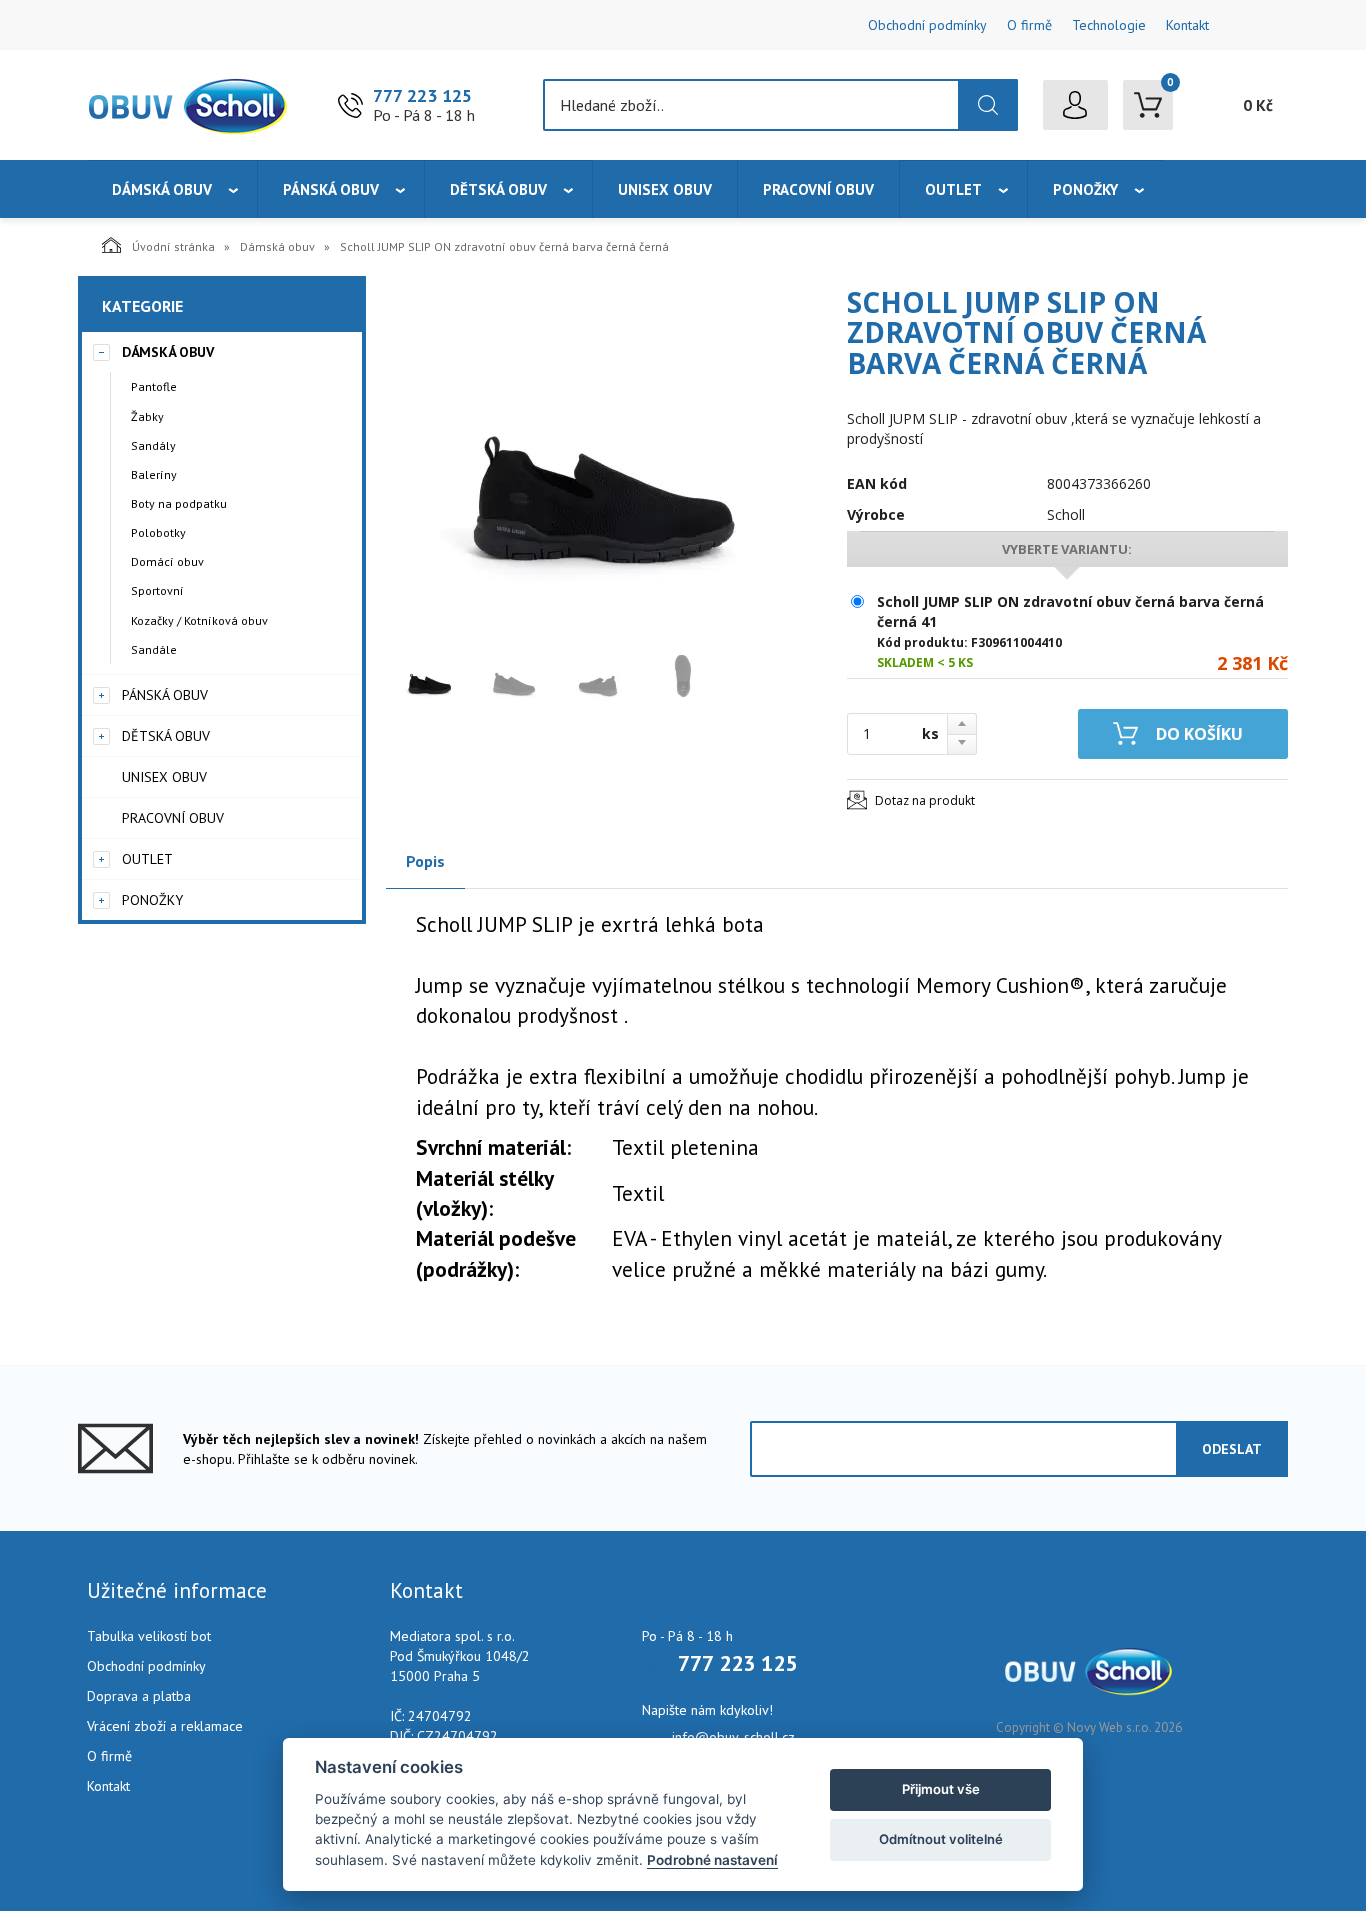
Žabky (147, 416)
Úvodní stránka (173, 246)
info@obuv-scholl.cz (733, 1737)
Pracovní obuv (818, 189)
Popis (425, 861)
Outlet (953, 189)
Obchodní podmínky (927, 25)
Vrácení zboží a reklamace (165, 1726)
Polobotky (158, 532)
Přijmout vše (941, 1789)
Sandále (154, 649)
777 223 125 (422, 95)
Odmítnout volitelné (941, 1839)
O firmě (1029, 25)
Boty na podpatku (179, 503)
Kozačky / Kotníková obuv (199, 620)
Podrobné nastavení (712, 1860)
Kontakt (1187, 25)
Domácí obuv (167, 561)
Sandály (153, 445)
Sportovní (157, 590)
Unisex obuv (665, 189)
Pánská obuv (331, 189)
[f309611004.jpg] (596, 457)
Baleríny (154, 474)
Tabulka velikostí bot (149, 1636)
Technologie (1109, 25)
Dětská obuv (498, 189)
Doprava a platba (139, 1696)
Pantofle (154, 386)
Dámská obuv (162, 189)
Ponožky (1085, 189)
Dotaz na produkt (925, 800)
